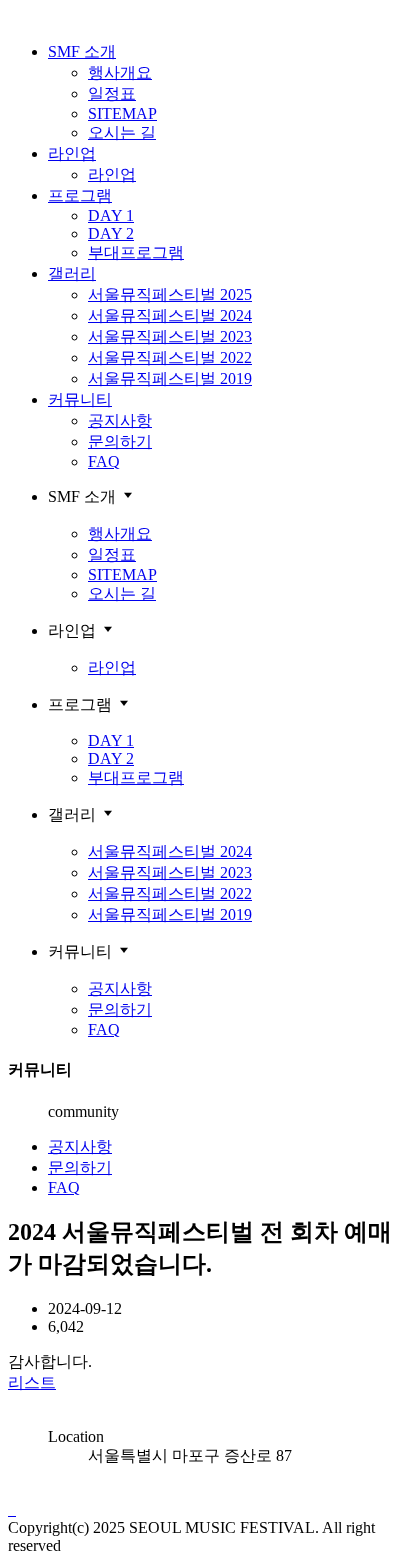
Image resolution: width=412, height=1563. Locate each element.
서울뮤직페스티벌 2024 (170, 315)
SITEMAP (122, 113)
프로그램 (80, 195)
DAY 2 (111, 233)
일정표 (112, 93)
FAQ (104, 461)
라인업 (72, 153)
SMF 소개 (82, 51)
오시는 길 (122, 132)
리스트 (32, 1382)
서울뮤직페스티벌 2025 (170, 294)
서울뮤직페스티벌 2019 (170, 378)
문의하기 (120, 441)
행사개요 (120, 72)
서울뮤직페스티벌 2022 (170, 357)
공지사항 (120, 420)
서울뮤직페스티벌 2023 (170, 336)
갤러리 (72, 273)
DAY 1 (111, 215)
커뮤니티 (80, 399)
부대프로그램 (136, 252)
